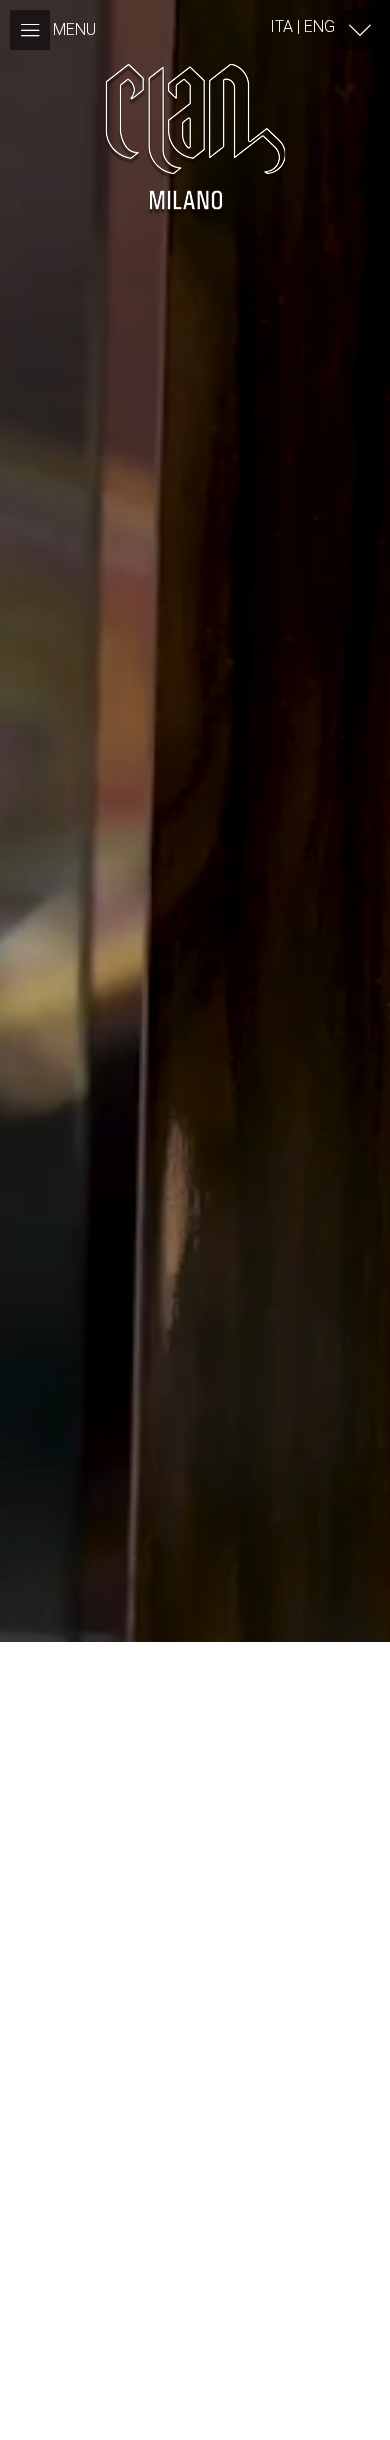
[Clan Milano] (195, 136)
